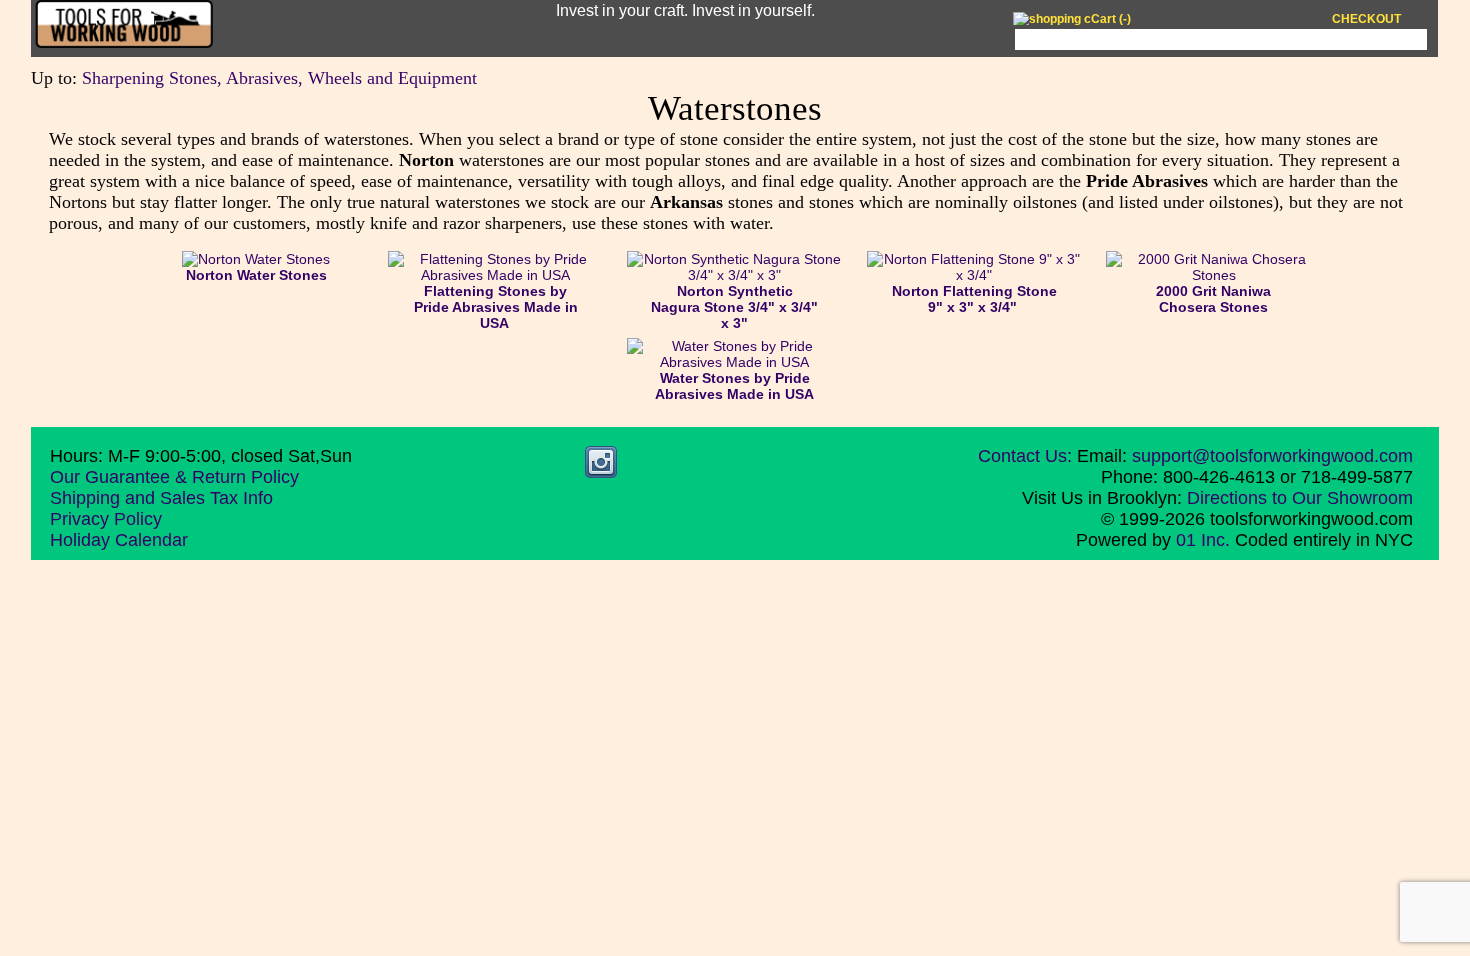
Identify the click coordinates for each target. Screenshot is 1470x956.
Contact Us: (1025, 456)
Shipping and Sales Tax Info (161, 498)
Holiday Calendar (119, 540)
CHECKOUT (1366, 19)
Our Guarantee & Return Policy (174, 477)
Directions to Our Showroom (1300, 498)
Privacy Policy (106, 519)
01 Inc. (1203, 540)
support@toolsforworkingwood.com (1272, 456)
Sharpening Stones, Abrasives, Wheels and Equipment (279, 78)
